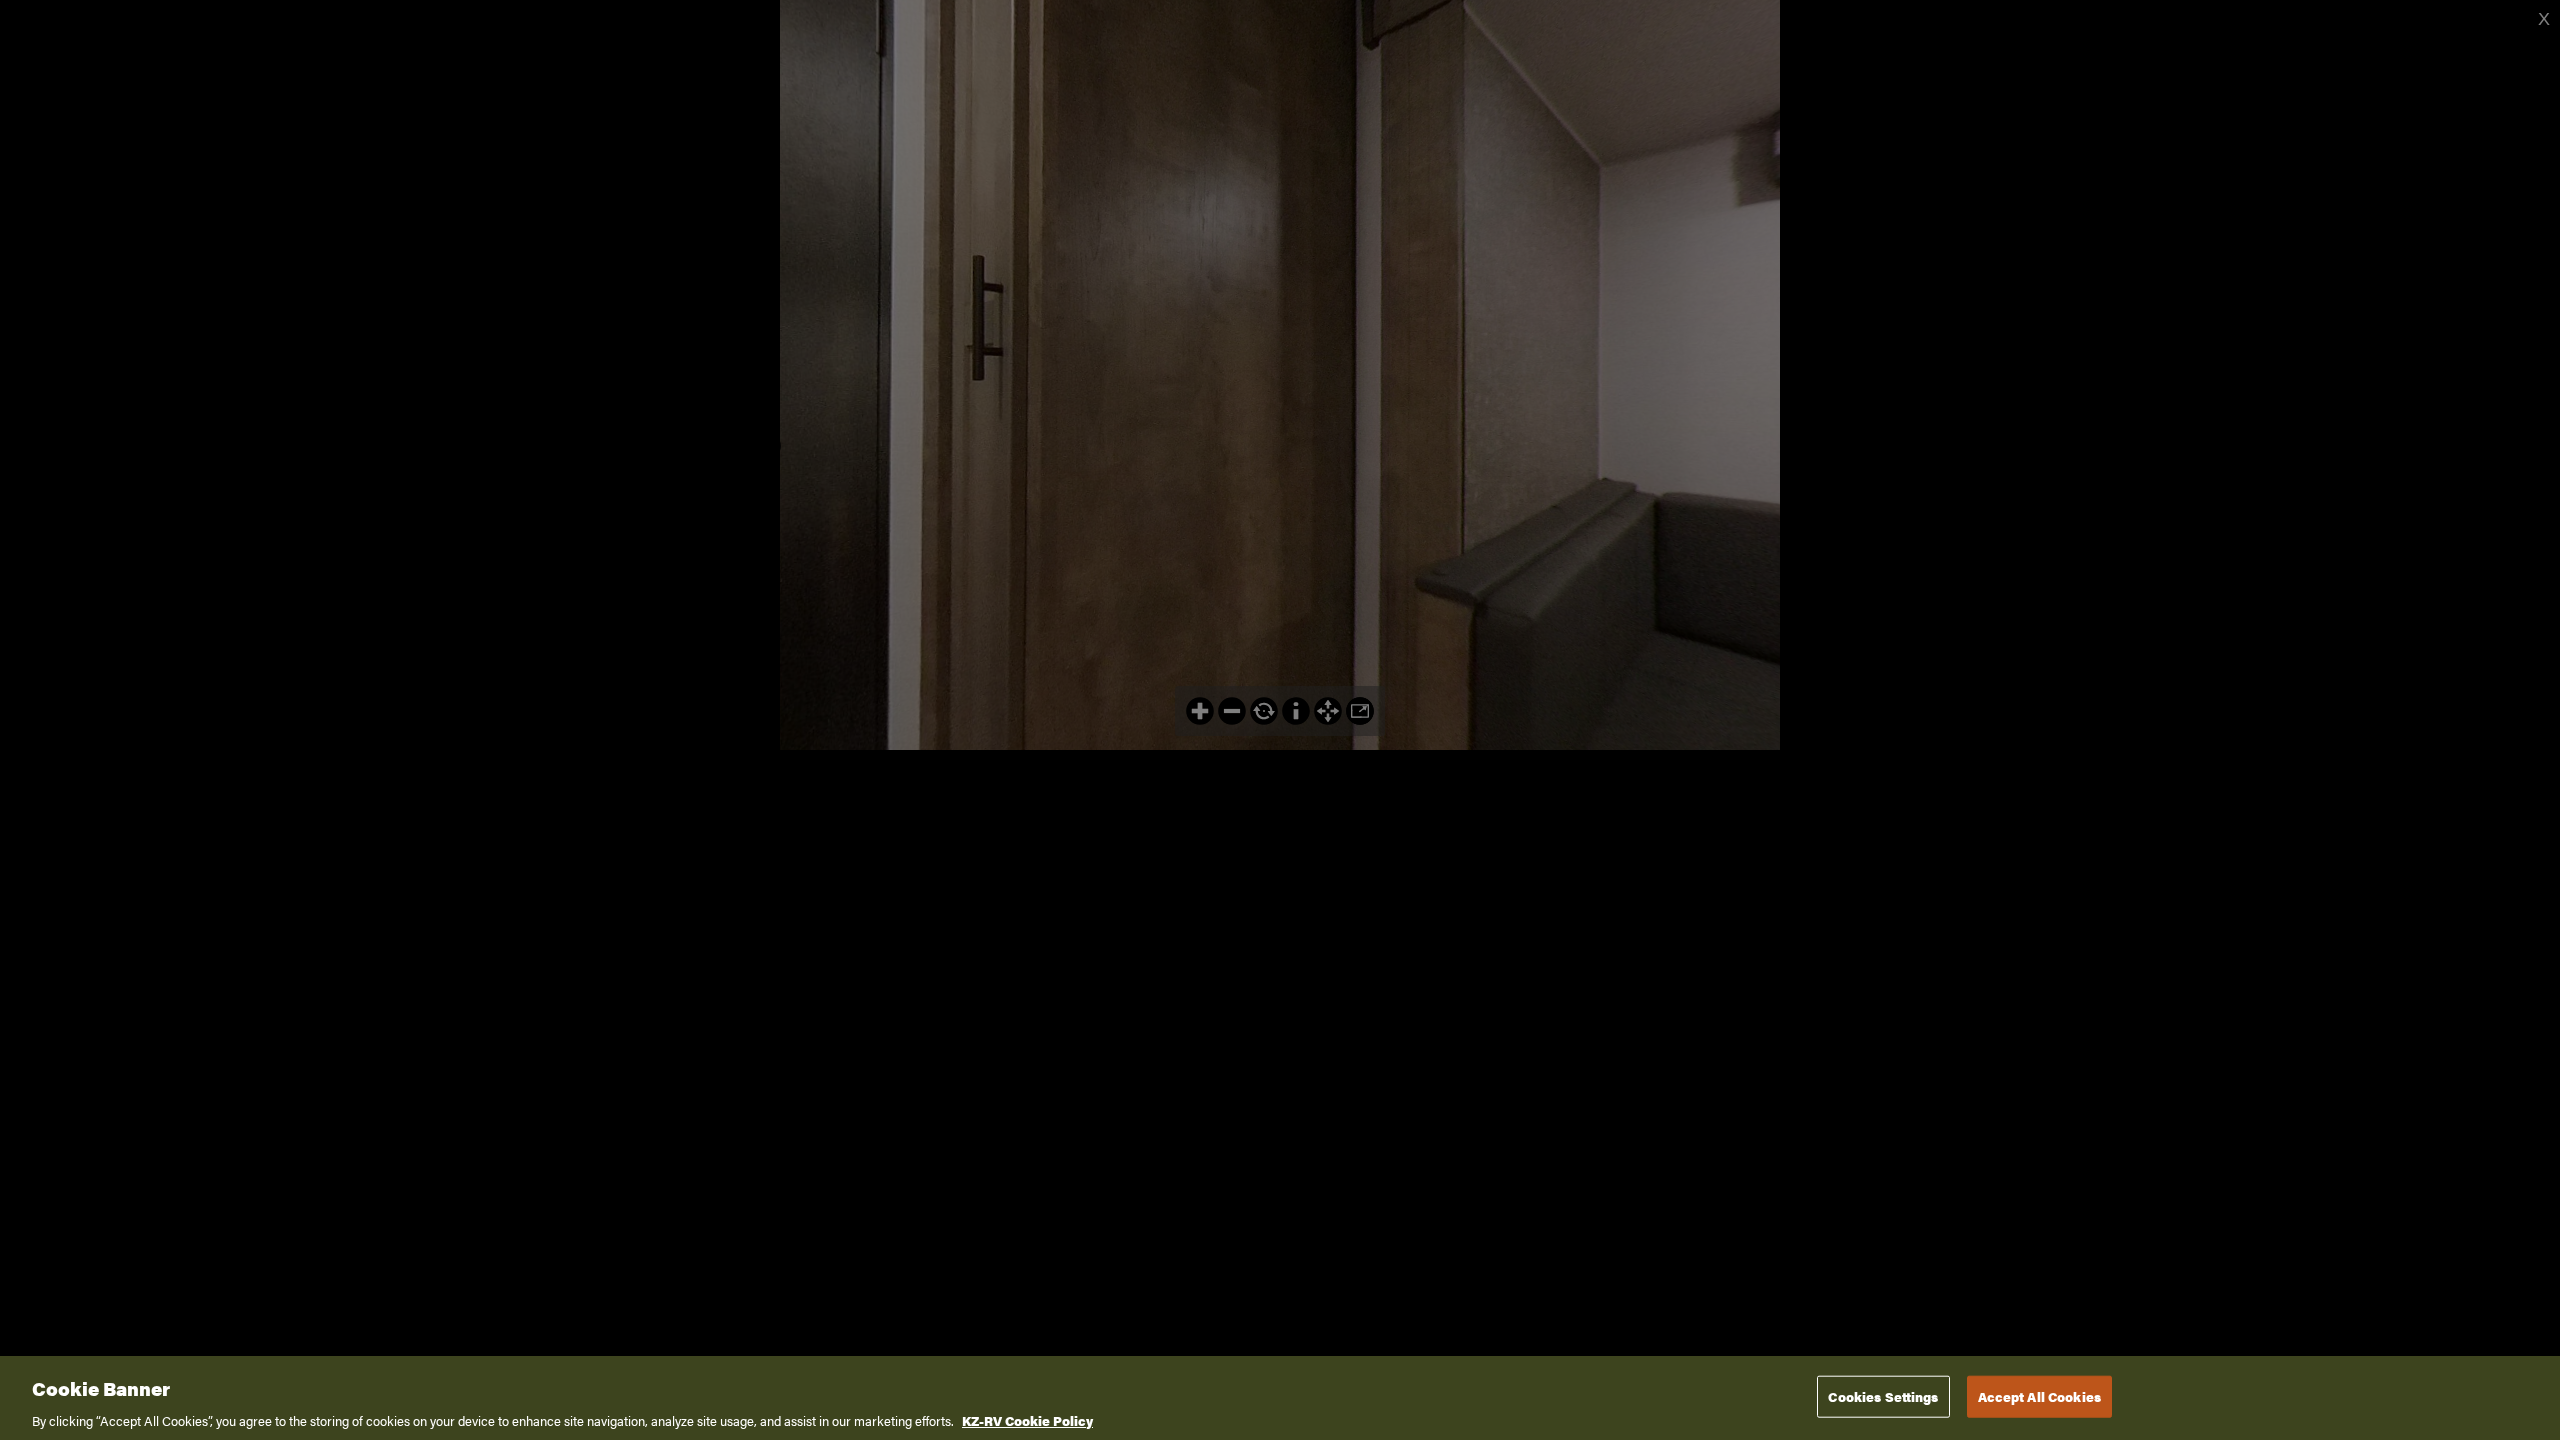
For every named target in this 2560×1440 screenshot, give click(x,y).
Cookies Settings (1883, 1395)
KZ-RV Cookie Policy (1027, 1419)
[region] (1280, 1398)
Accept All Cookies (2039, 1395)
